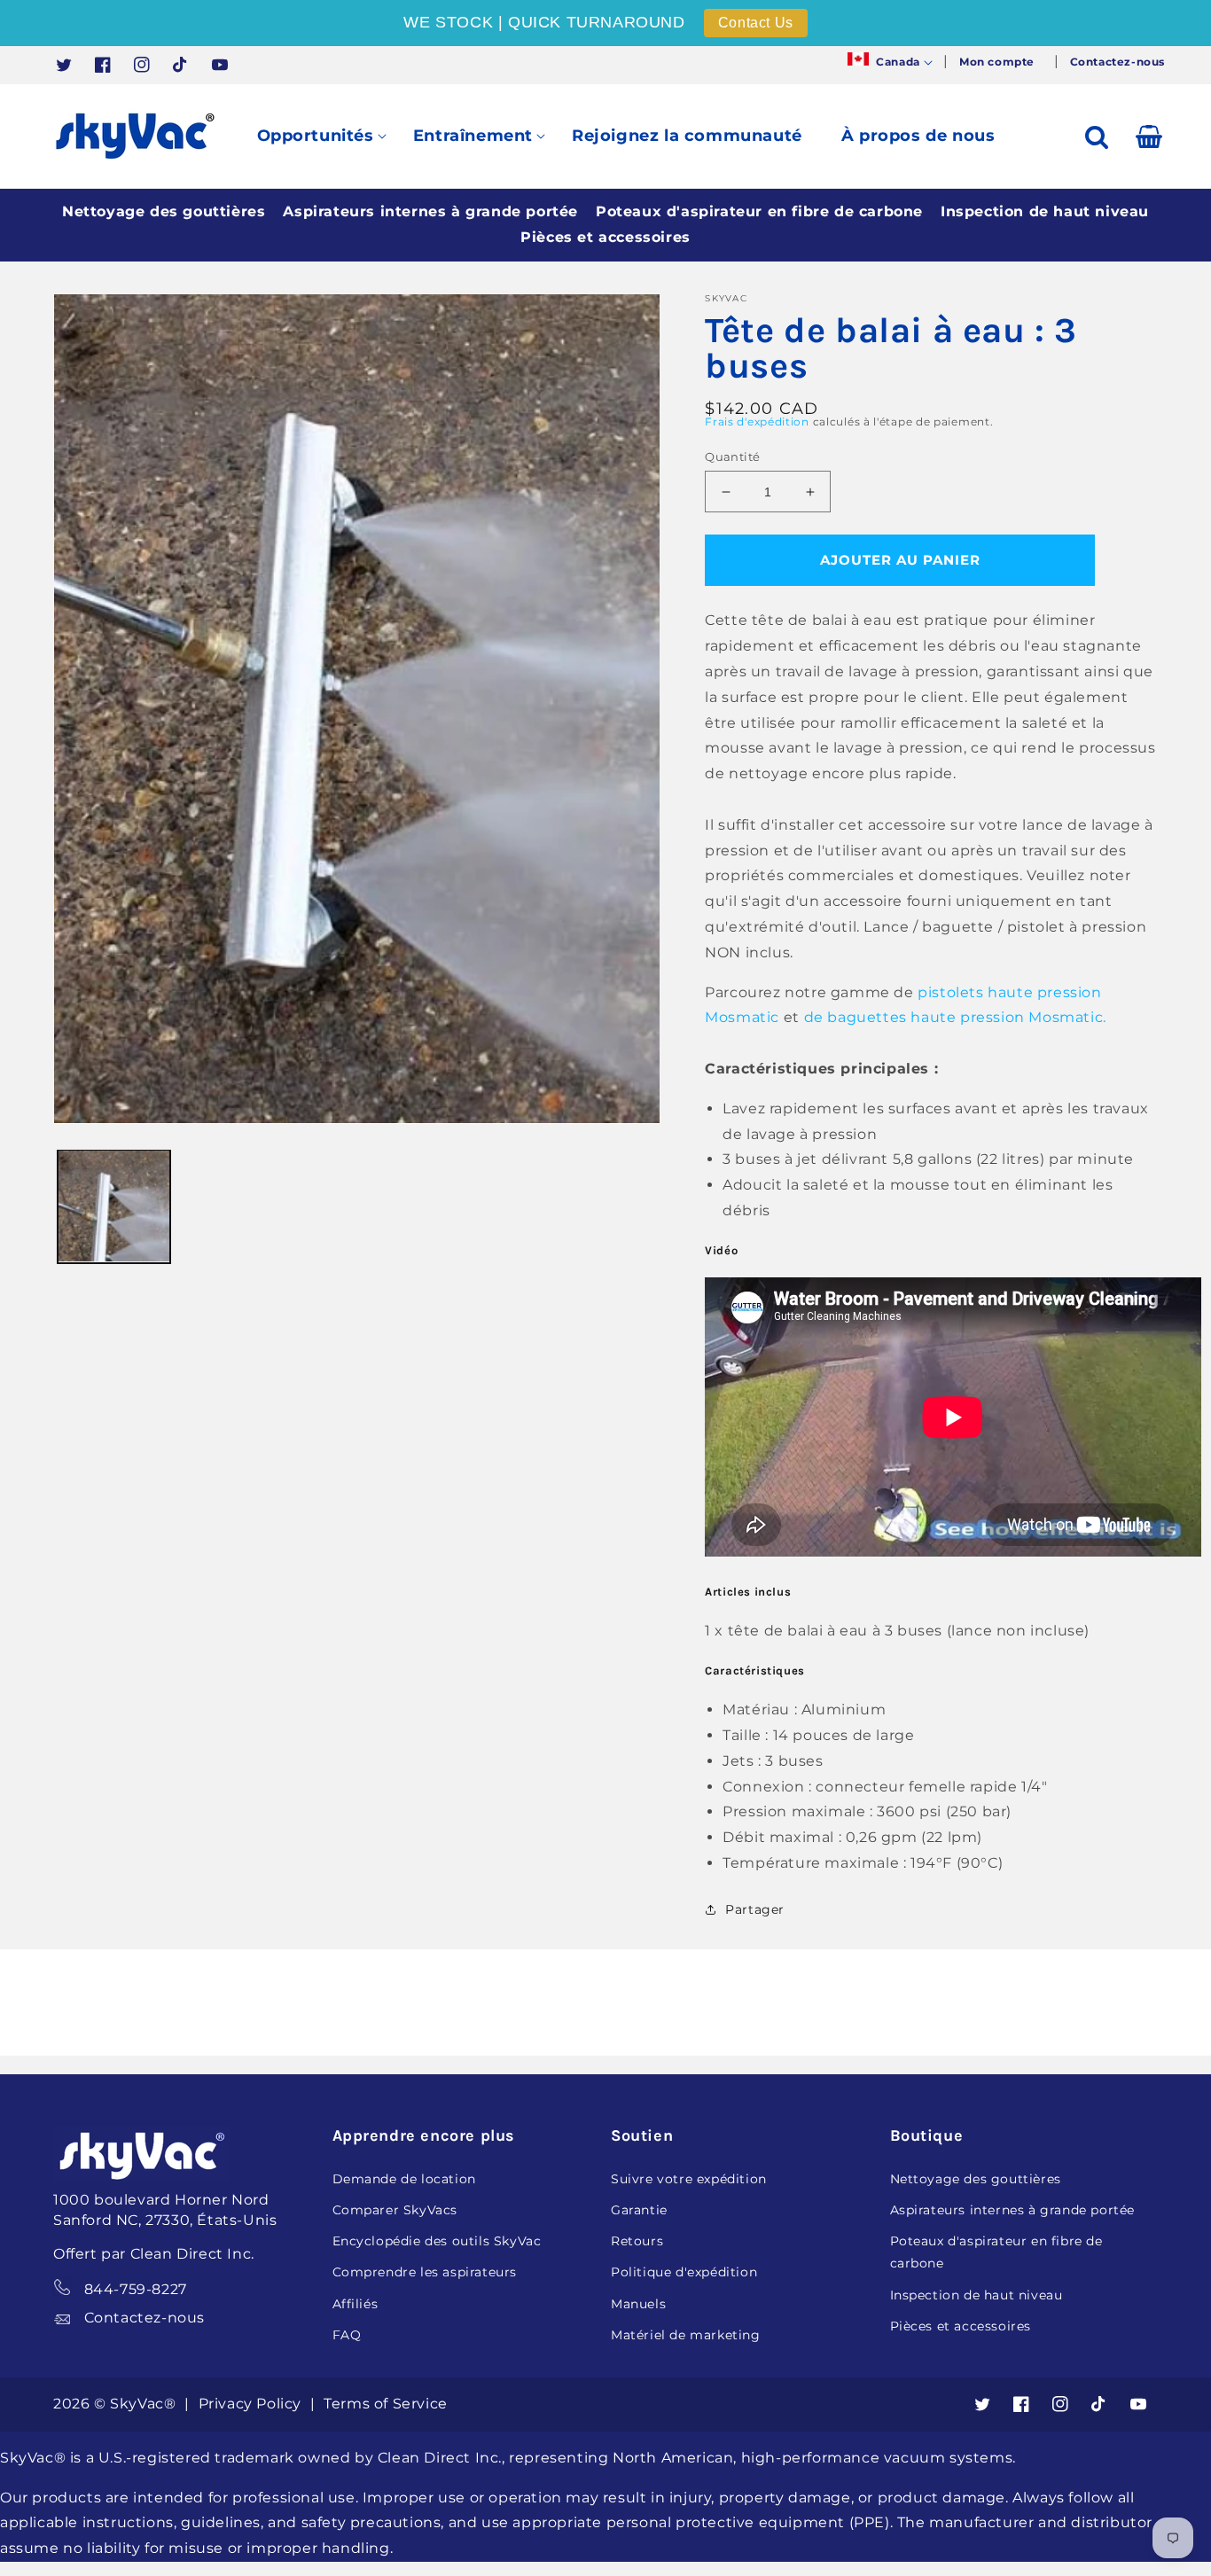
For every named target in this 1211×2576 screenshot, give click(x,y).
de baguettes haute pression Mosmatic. (955, 1017)
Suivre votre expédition (689, 2179)
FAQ (347, 2335)
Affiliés (355, 2304)
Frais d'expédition (757, 422)
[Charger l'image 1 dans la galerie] (114, 1206)
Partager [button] (755, 1909)
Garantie (639, 2210)
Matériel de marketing (686, 2335)
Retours (637, 2241)
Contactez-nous (145, 2318)
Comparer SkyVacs (395, 2210)
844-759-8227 (136, 2289)
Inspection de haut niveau (1045, 211)
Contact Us (756, 23)
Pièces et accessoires (605, 237)
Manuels (638, 2304)
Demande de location (404, 2179)
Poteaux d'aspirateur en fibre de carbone (759, 211)
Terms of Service (386, 2404)
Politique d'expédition (684, 2272)
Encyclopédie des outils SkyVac (437, 2241)
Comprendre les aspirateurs (425, 2272)
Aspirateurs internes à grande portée (430, 211)
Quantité (732, 457)
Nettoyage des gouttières (164, 211)
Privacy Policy (252, 2404)
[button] (888, 62)
